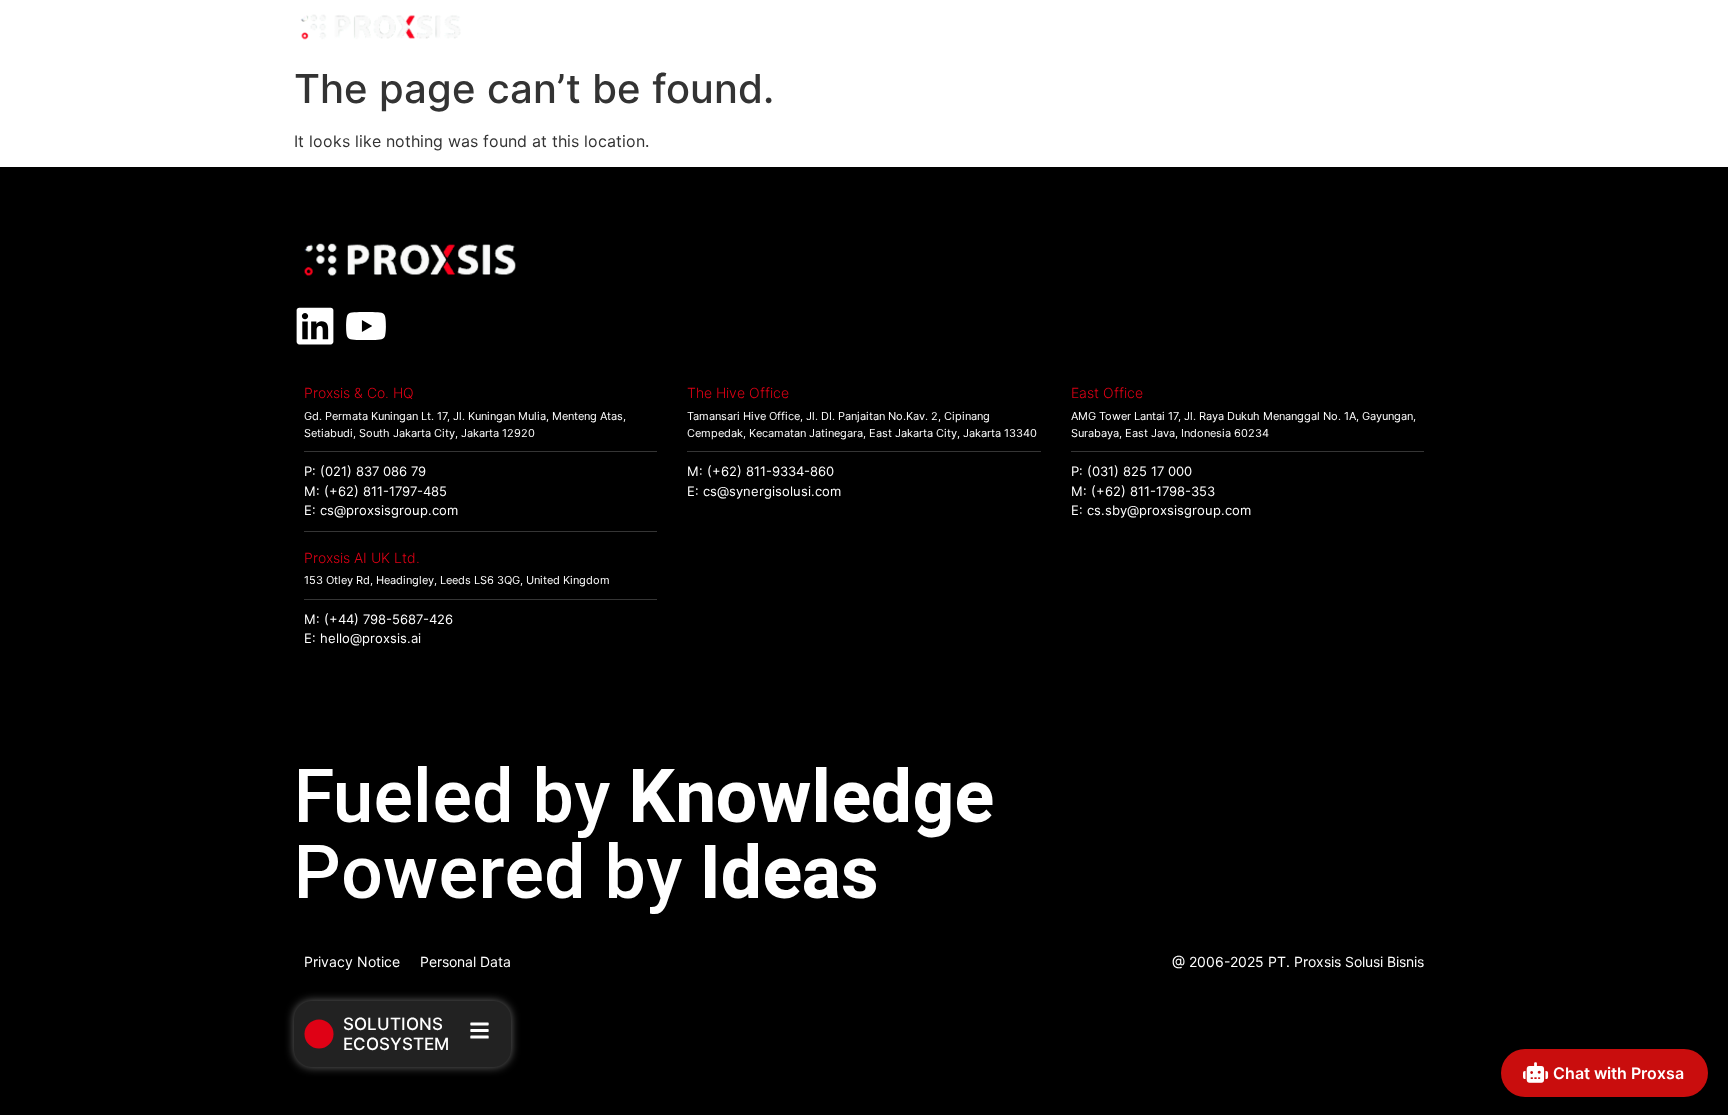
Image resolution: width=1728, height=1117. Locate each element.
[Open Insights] (1318, 28)
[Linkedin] (315, 326)
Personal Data (465, 961)
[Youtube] (366, 326)
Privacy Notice (352, 961)
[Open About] (1411, 28)
